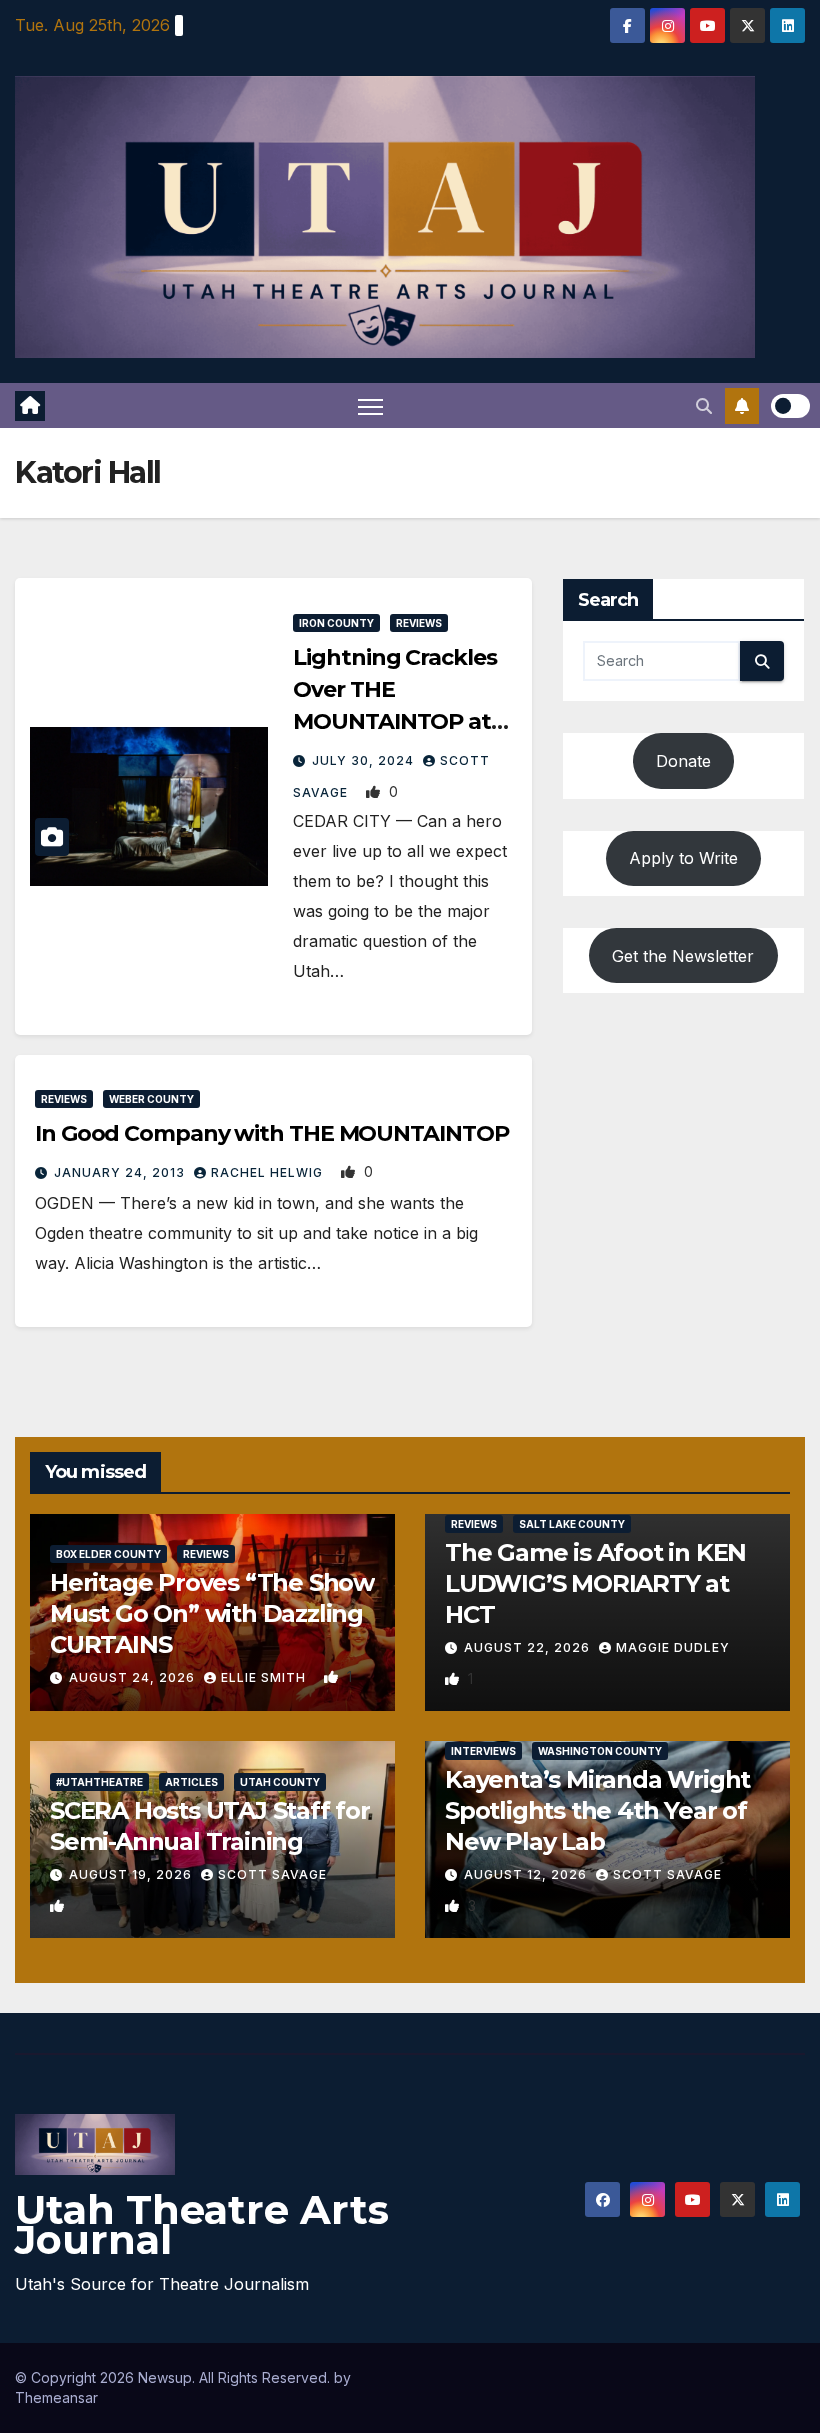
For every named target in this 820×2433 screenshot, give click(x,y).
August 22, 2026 (529, 1647)
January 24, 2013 (121, 1172)
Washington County (600, 1751)
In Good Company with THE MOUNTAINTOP (271, 1133)
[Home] (30, 406)
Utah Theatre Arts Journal (202, 2224)
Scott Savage (272, 1874)
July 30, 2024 (365, 760)
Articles (191, 1782)
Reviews (419, 623)
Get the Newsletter (683, 956)
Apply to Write (683, 858)
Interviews (483, 1751)
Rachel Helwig (269, 1172)
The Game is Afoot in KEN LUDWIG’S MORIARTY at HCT (595, 1583)
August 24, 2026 (134, 1677)
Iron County (336, 623)
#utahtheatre (99, 1782)
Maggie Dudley (673, 1647)
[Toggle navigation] (370, 405)
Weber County (151, 1099)
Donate (683, 761)
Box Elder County (108, 1554)
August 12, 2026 (527, 1874)
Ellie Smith (265, 1677)
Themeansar (56, 2397)
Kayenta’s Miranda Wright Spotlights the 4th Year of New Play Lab (597, 1810)
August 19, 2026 (132, 1874)
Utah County (280, 1782)
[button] (704, 406)
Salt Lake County (572, 1524)
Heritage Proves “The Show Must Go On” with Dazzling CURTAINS (212, 1613)
